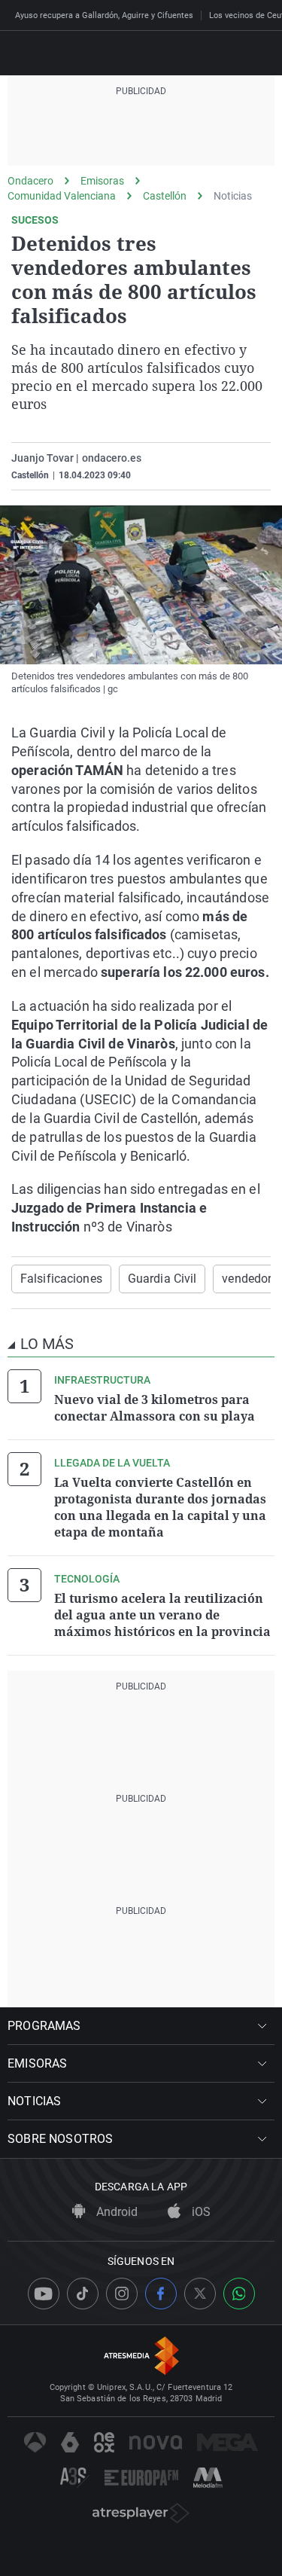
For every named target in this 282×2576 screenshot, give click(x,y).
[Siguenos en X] (200, 2294)
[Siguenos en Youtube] (44, 2294)
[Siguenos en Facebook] (161, 2294)
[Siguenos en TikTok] (83, 2294)
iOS (200, 2212)
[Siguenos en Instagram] (122, 2294)
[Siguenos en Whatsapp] (239, 2294)
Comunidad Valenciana (62, 196)
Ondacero (30, 181)
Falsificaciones (61, 1279)
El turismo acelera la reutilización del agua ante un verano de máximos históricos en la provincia (162, 1615)
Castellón (165, 196)
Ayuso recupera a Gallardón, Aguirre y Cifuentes (104, 15)
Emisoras (102, 181)
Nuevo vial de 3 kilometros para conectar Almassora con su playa (155, 1408)
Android (115, 2212)
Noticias (233, 196)
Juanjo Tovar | (45, 458)
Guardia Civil (162, 1279)
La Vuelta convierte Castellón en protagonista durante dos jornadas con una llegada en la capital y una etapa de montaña (160, 1507)
